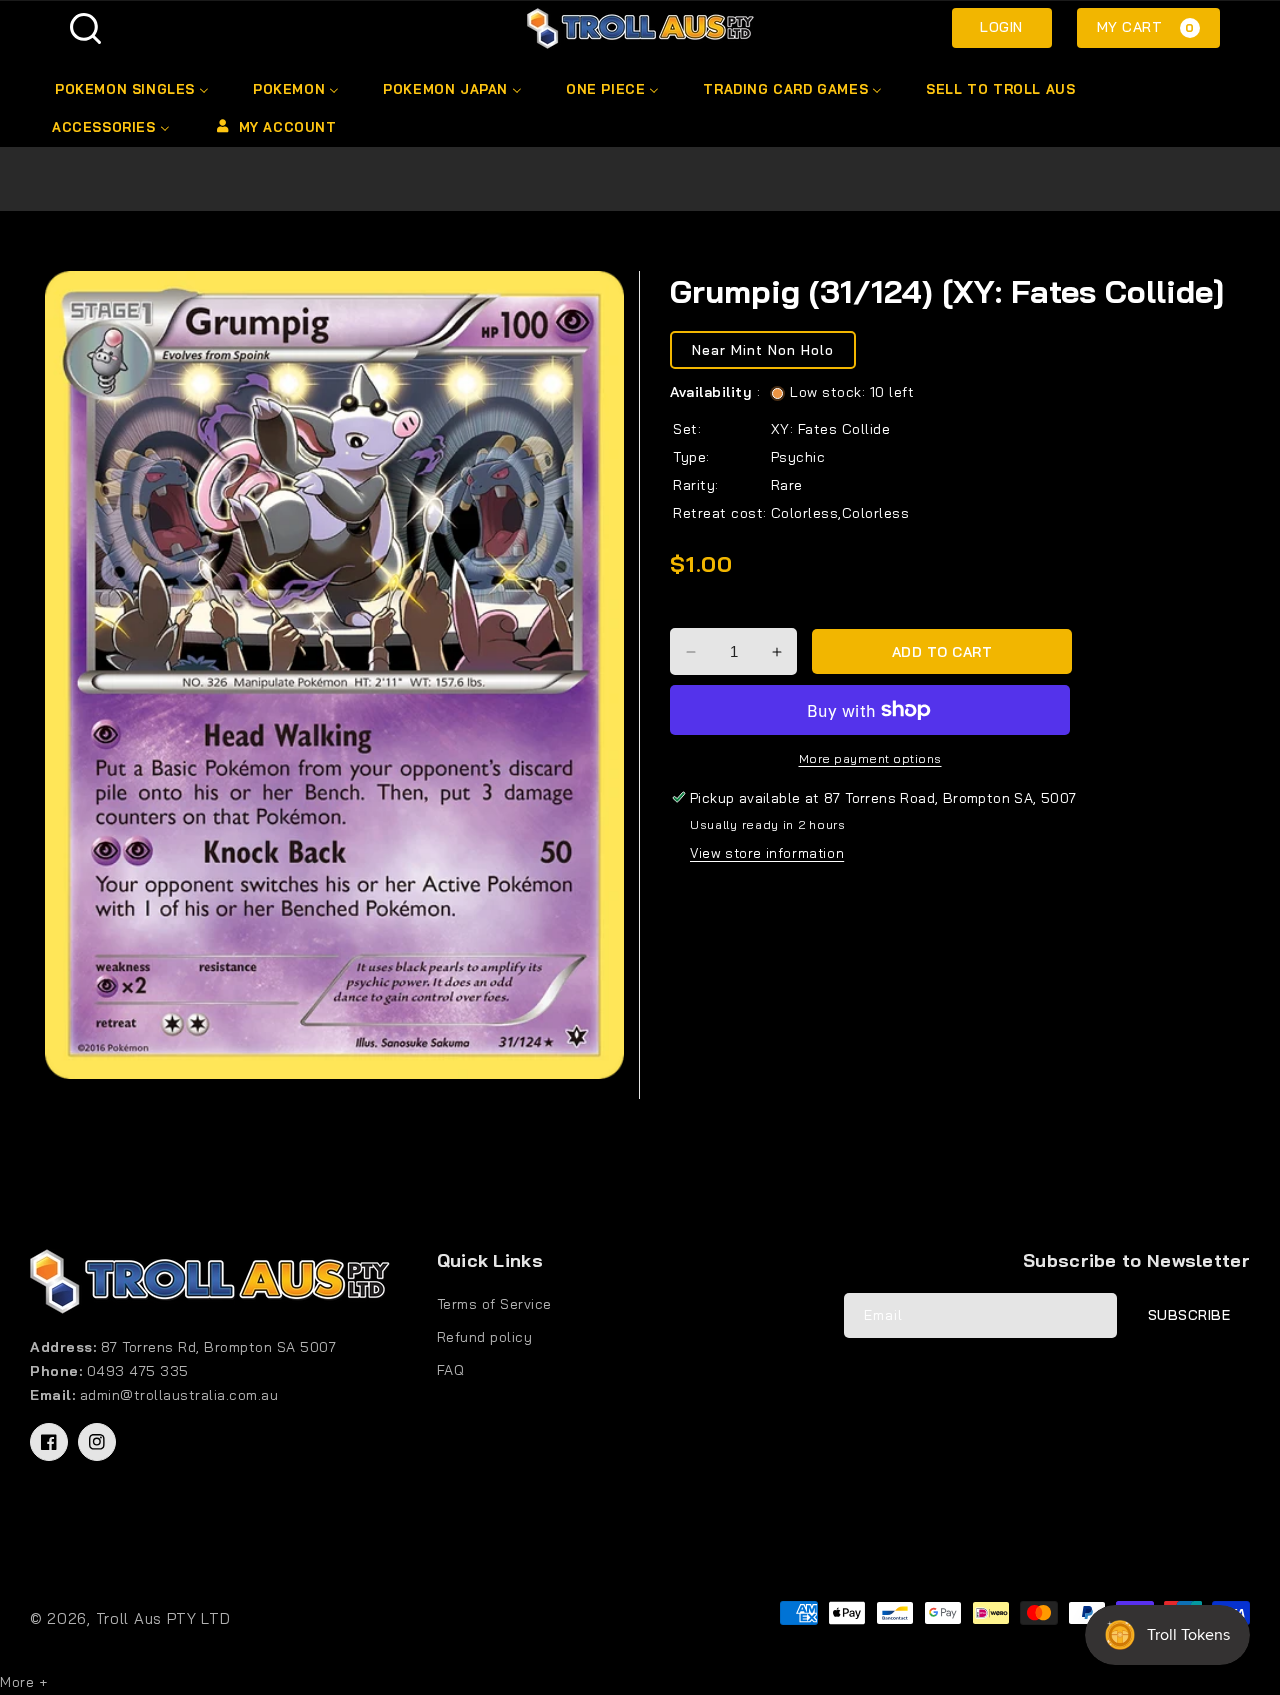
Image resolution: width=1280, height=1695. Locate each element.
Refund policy (485, 1337)
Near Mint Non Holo (763, 350)
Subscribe (1189, 1315)
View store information (767, 853)
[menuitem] (130, 89)
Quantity (702, 611)
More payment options (870, 758)
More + (23, 1682)
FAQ (451, 1370)
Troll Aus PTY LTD (163, 1618)
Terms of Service (494, 1304)
